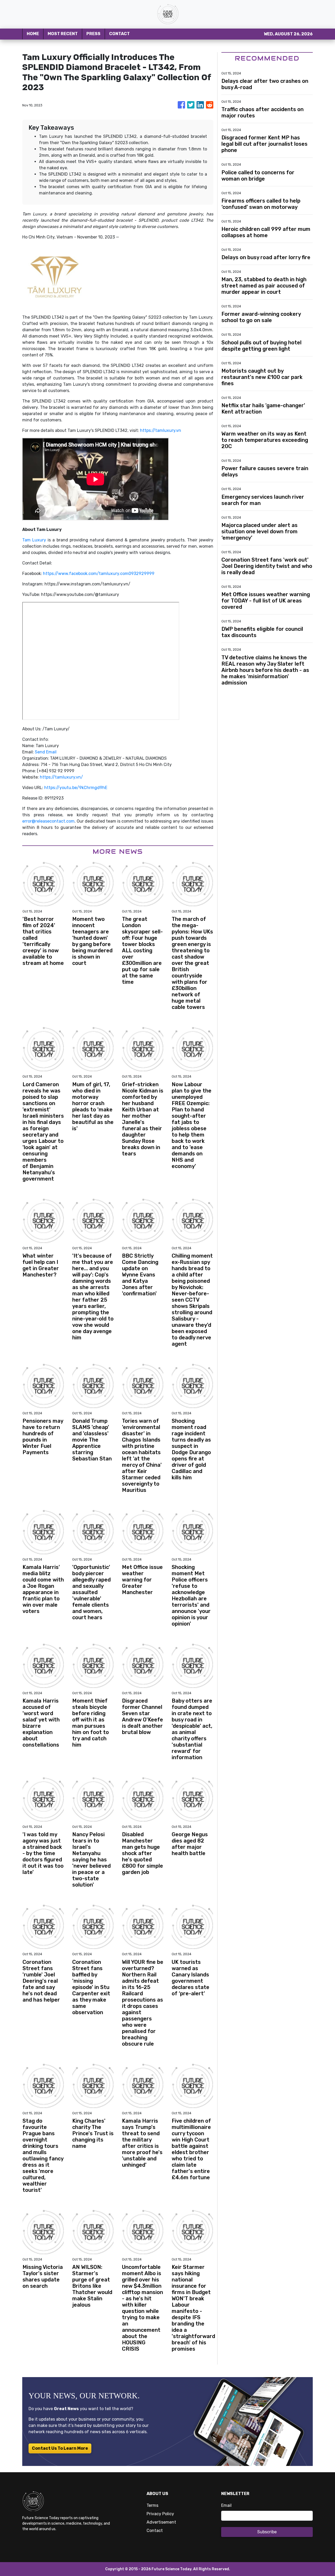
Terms (152, 2505)
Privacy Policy (160, 2514)
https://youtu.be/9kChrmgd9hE (76, 788)
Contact (155, 2531)
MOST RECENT (63, 34)
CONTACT (119, 34)
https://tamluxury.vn (161, 430)
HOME (33, 34)
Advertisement (161, 2522)
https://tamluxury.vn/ (61, 777)
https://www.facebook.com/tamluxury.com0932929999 (99, 574)
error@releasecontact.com (48, 821)
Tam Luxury (34, 540)
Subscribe (267, 2532)
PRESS (93, 34)
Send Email (46, 752)
